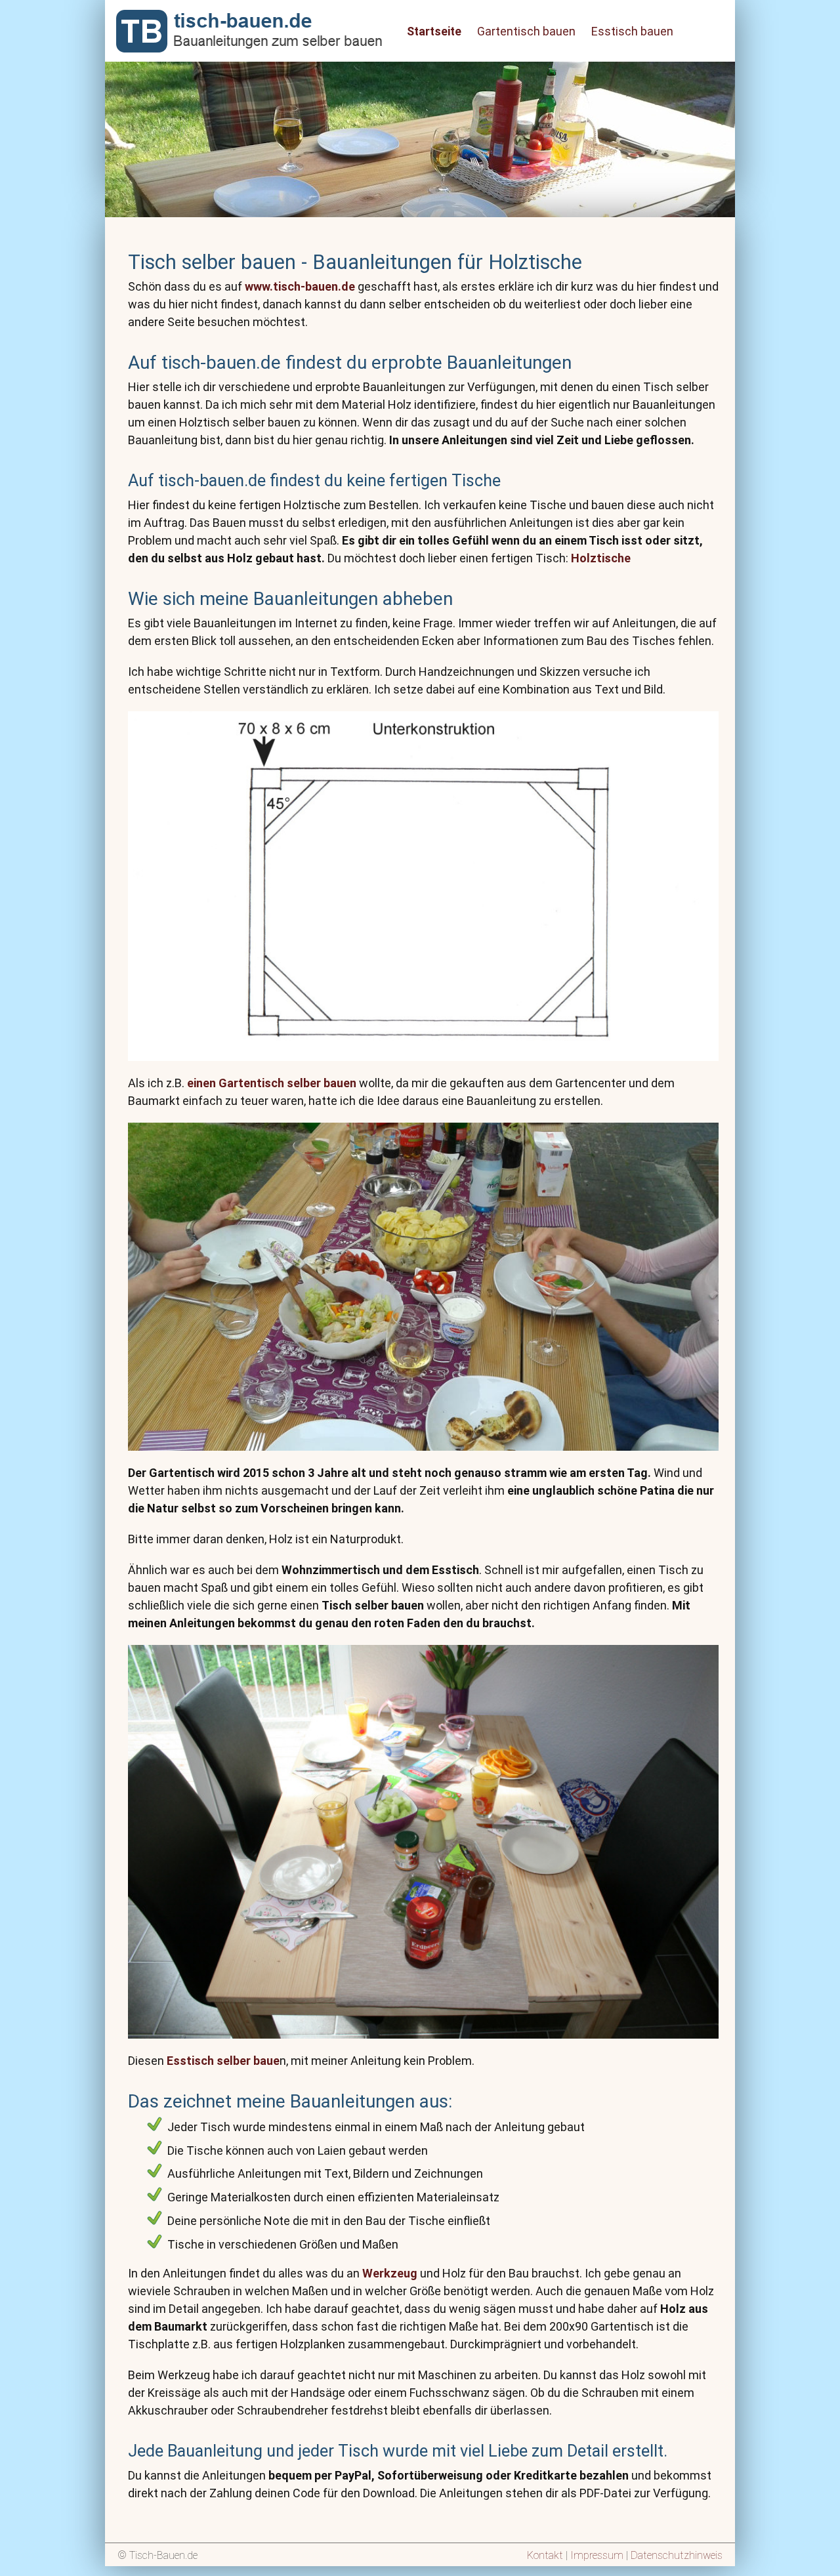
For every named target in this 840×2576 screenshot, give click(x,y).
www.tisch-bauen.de (300, 286)
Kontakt (545, 2555)
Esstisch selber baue (223, 2061)
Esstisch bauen (632, 31)
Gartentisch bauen (526, 31)
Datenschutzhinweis (677, 2555)
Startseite (434, 31)
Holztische (601, 558)
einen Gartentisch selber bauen (272, 1083)
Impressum (597, 2555)
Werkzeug (390, 2273)
